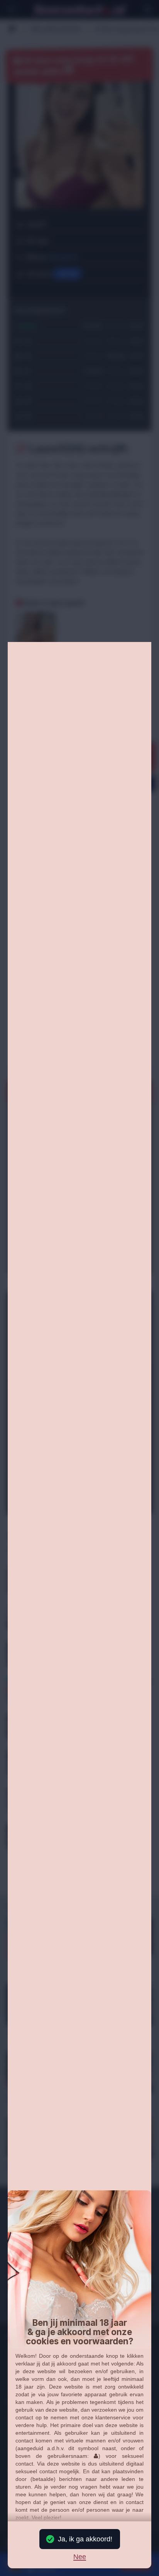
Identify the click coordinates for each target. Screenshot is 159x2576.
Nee (80, 2557)
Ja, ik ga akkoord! (85, 2539)
